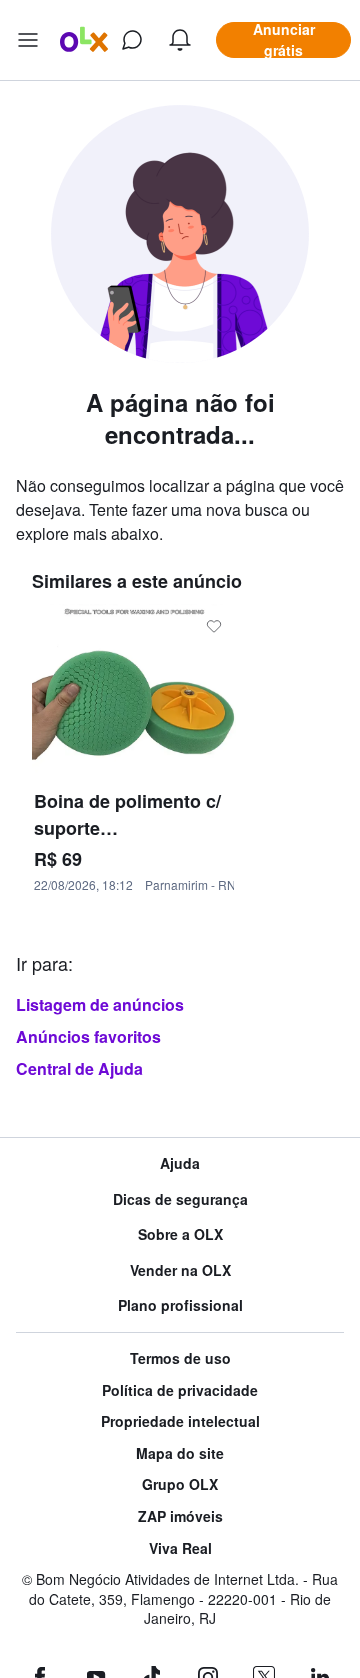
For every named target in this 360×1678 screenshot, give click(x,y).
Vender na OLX (180, 1270)
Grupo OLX (180, 1484)
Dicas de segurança (180, 1199)
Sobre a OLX (180, 1234)
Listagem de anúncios (100, 1004)
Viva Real (180, 1548)
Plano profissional (180, 1305)
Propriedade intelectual (180, 1421)
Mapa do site (180, 1453)
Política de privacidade (180, 1390)
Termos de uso (180, 1358)
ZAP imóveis (180, 1516)
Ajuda (180, 1163)
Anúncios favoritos (88, 1036)
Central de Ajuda (79, 1068)
